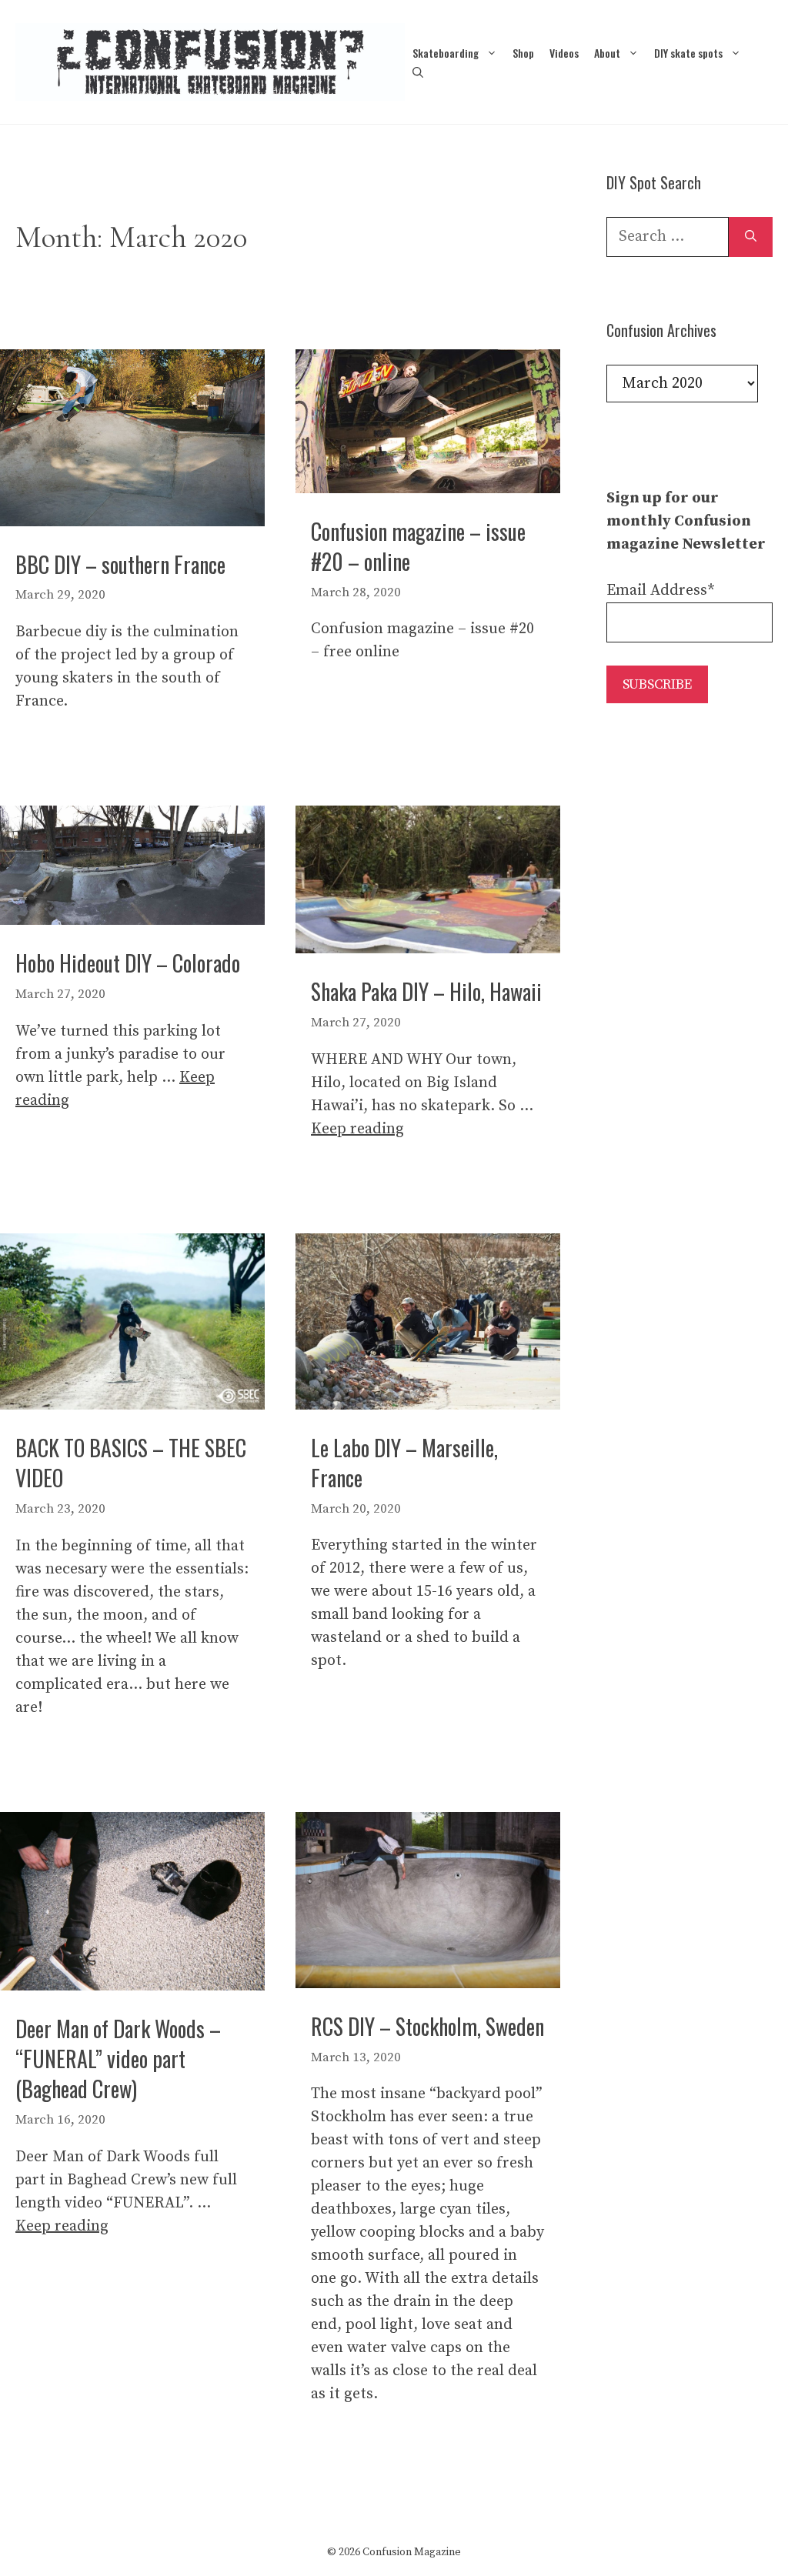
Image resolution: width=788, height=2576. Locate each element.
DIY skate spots (688, 53)
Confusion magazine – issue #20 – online (418, 546)
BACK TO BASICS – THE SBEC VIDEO (131, 1463)
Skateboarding (446, 53)
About (607, 53)
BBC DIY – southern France (120, 564)
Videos (564, 53)
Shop (523, 53)
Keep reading (357, 1129)
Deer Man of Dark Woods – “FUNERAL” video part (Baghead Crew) (118, 2059)
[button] (418, 72)
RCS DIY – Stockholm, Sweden (427, 2026)
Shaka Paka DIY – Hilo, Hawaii (426, 991)
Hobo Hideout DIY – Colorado (128, 963)
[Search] (751, 237)
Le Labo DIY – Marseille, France (404, 1463)
